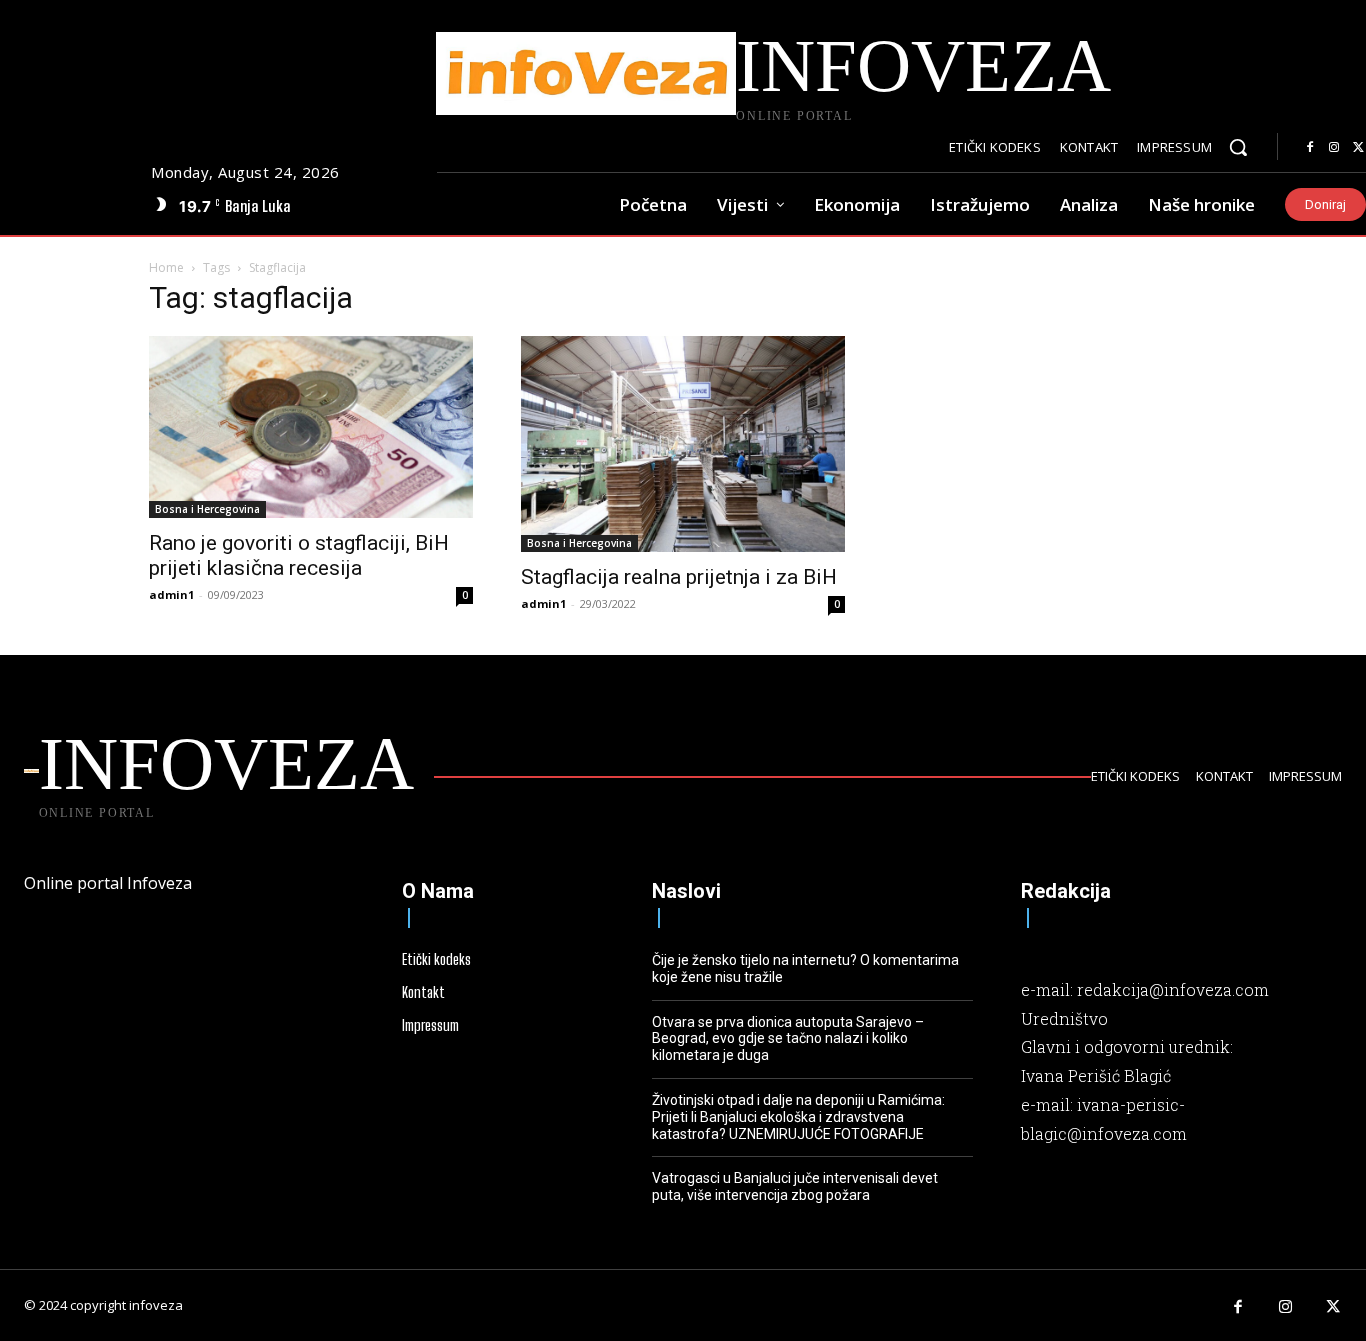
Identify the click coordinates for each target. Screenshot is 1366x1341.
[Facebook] (1310, 148)
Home (166, 267)
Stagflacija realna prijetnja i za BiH (679, 577)
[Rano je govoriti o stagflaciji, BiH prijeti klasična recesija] (311, 427)
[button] (1238, 147)
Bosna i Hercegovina (207, 509)
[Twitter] (1334, 1308)
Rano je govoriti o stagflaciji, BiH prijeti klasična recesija (299, 555)
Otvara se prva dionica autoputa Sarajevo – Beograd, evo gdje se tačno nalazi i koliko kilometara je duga (788, 1039)
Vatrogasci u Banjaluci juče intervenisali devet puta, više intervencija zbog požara (795, 1186)
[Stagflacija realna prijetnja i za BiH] (683, 444)
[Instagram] (1334, 148)
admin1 (171, 594)
